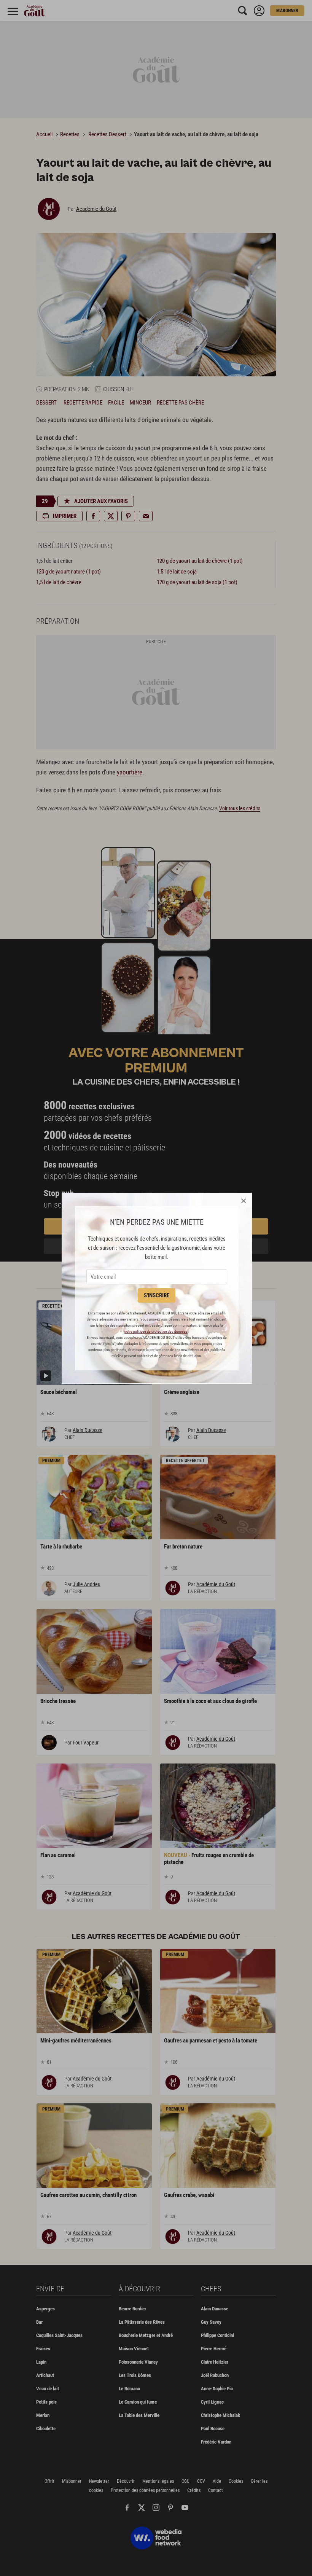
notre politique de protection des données (156, 1331)
